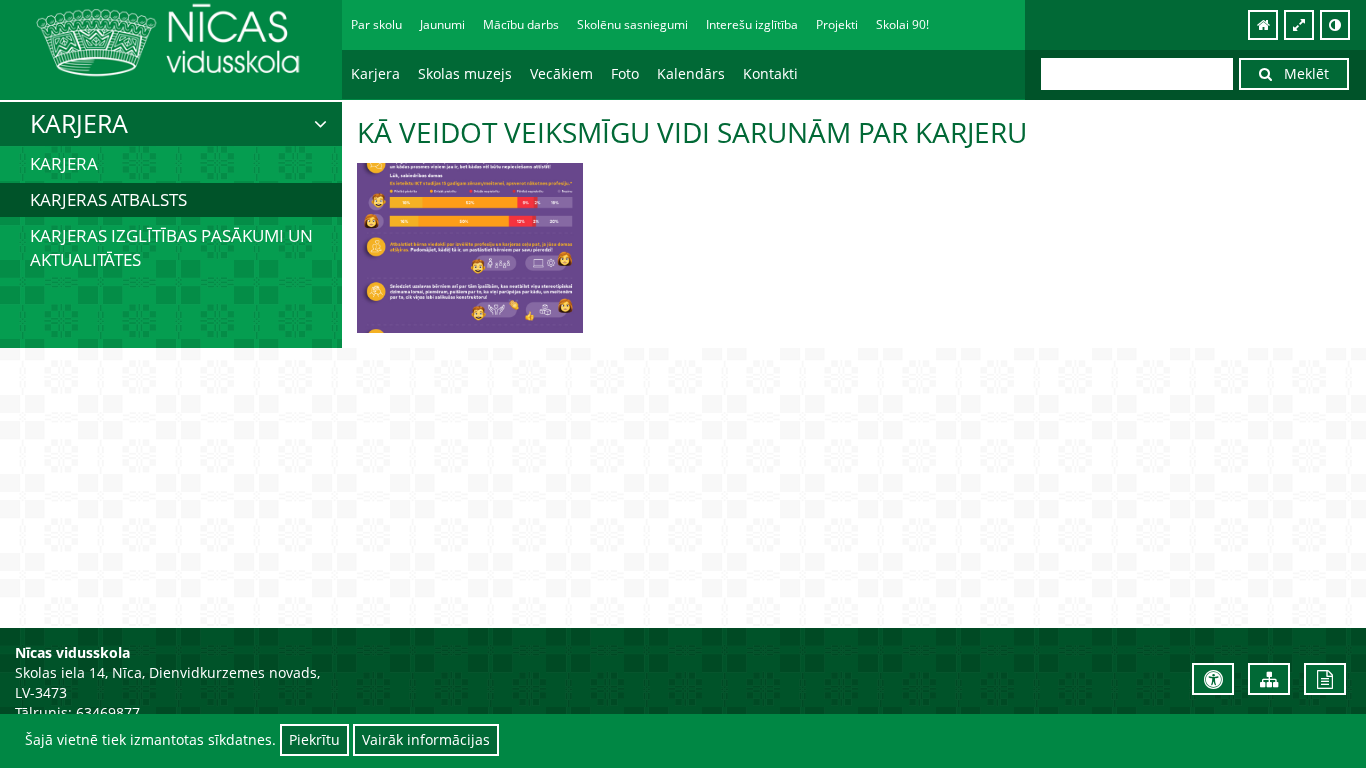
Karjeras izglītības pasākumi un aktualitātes (171, 247)
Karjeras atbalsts (108, 199)
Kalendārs (691, 73)
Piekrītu (314, 739)
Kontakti (770, 73)
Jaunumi (442, 24)
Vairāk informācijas (426, 739)
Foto (625, 73)
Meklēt (1300, 73)
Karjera (64, 163)
